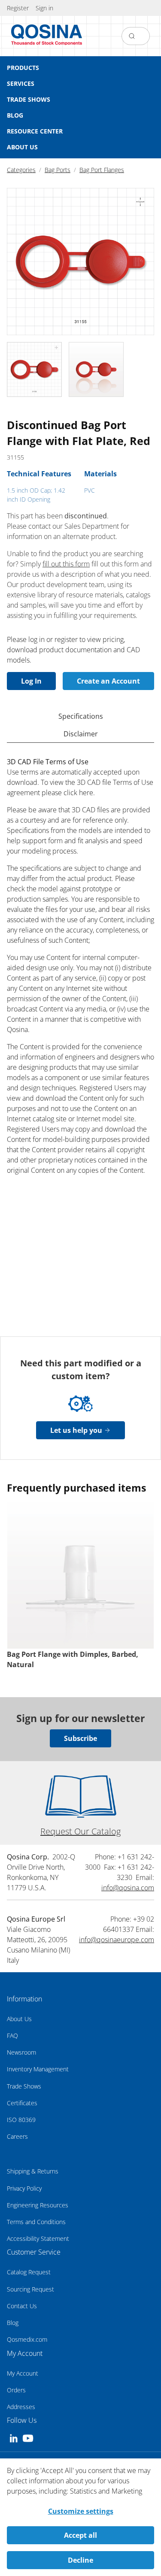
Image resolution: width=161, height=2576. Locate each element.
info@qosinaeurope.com (117, 1940)
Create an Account (108, 681)
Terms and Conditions (36, 2222)
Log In (31, 681)
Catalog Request (29, 2272)
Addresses (21, 2407)
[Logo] (47, 36)
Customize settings (81, 2511)
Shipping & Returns (33, 2171)
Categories (21, 170)
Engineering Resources (38, 2205)
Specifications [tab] (81, 716)
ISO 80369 (21, 2120)
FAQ (12, 2036)
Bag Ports (58, 170)
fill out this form (66, 564)
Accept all (80, 2535)
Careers (17, 2136)
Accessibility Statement (38, 2238)
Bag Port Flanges (102, 170)
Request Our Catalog (80, 1831)
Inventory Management (38, 2069)
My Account (23, 2373)
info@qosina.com (128, 1888)
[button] (44, 8)
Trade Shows (24, 2086)
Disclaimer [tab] (81, 734)
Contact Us (22, 2306)
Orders (16, 2390)
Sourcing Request (30, 2289)
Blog (13, 2323)
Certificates (22, 2103)
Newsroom (21, 2052)
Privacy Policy (24, 2188)
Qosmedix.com (27, 2339)
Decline (80, 2560)
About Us (19, 2019)
